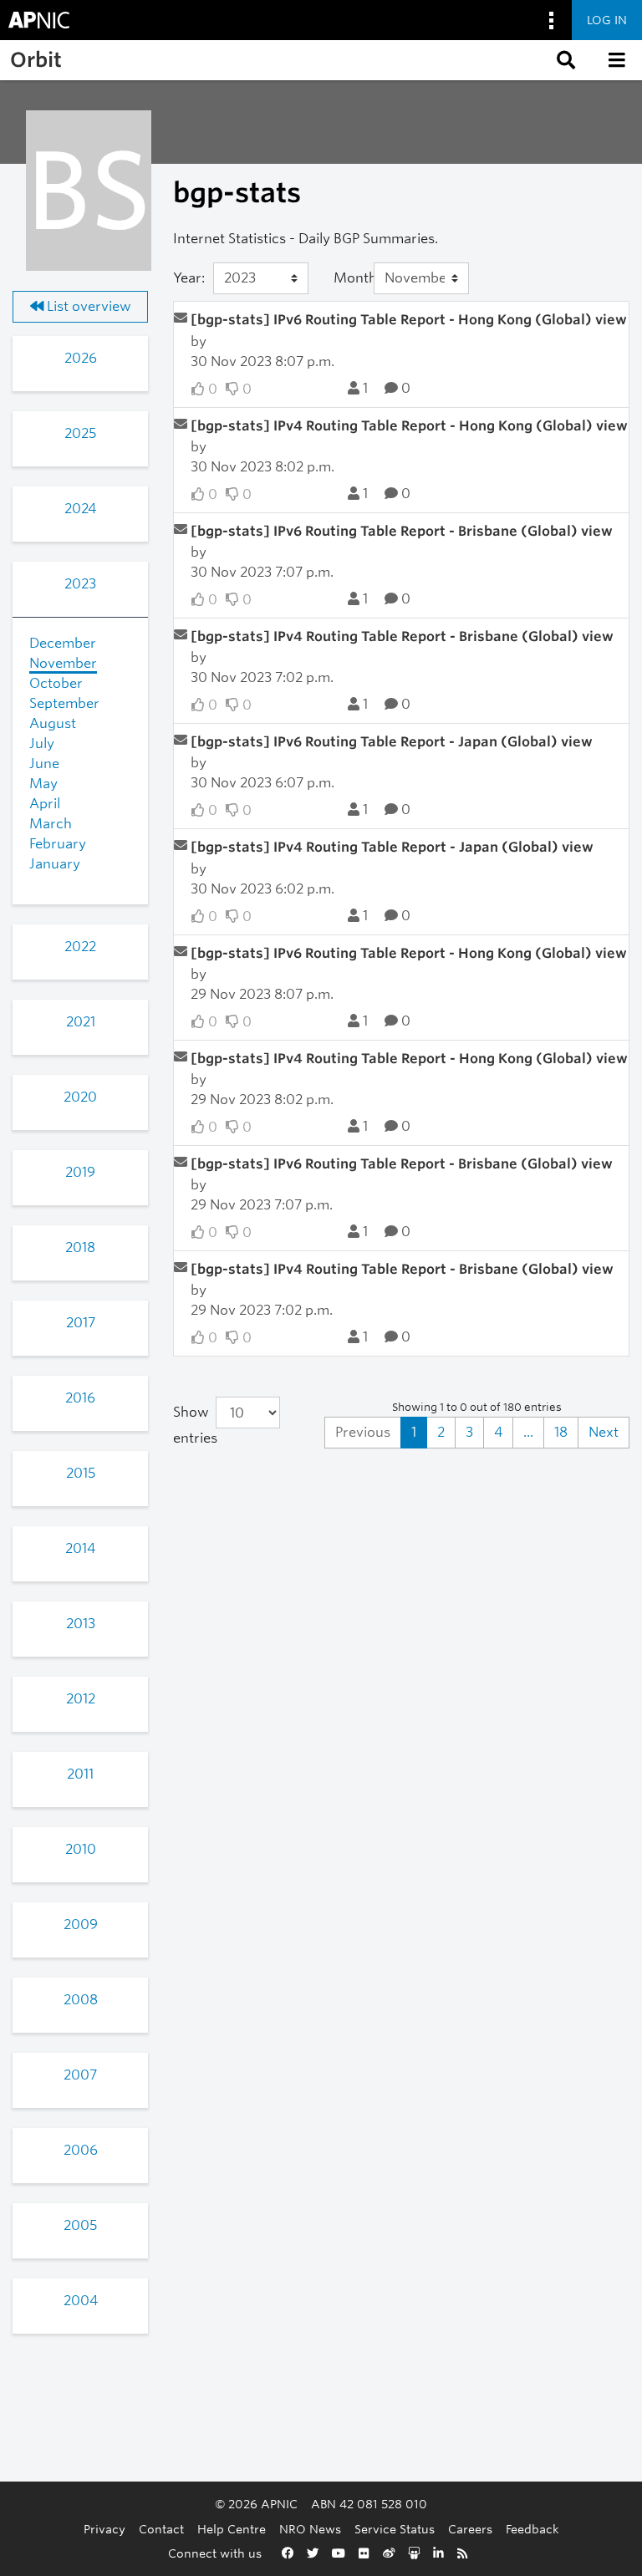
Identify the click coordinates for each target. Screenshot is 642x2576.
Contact (161, 2529)
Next (604, 1432)
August (53, 723)
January (55, 864)
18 (561, 1432)
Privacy (104, 2529)
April (45, 804)
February (58, 844)
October (56, 683)
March (51, 824)
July (42, 743)
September (64, 703)
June (44, 764)
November (63, 663)
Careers (470, 2529)
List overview (87, 306)
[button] (564, 60)
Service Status (395, 2529)
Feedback (532, 2529)
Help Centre (232, 2529)
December (63, 643)
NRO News (310, 2529)
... (528, 1432)
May (43, 784)
